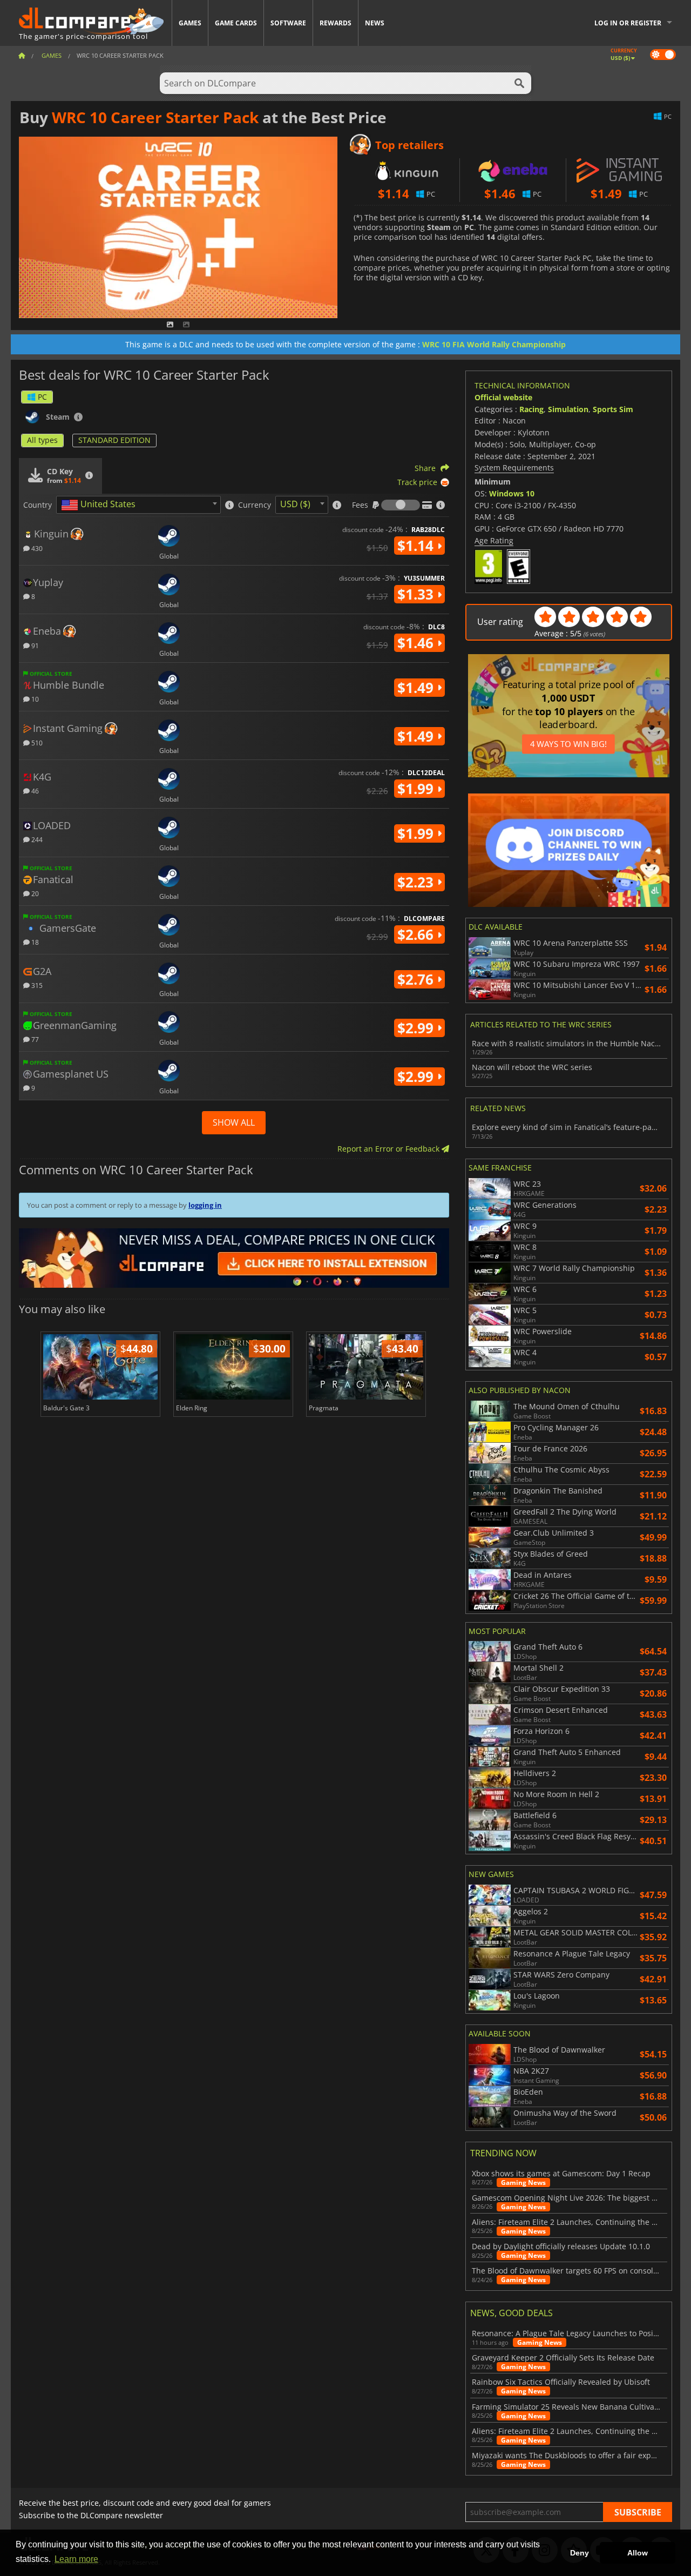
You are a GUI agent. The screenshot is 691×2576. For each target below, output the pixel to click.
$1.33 (417, 594)
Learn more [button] (76, 2559)
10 (34, 699)
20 (34, 893)
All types (42, 440)
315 (36, 985)
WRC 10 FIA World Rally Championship (494, 344)
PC (42, 397)
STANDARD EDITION (114, 440)
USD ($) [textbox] (295, 504)
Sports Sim (613, 409)
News (375, 23)
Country (38, 505)
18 (34, 942)
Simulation (568, 409)
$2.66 (417, 934)
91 (34, 645)
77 (34, 1039)
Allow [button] (638, 2553)
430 (36, 548)
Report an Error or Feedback (389, 1149)
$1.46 (417, 643)
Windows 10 (512, 493)
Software (288, 23)
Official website (503, 397)
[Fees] (401, 505)
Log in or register (628, 23)
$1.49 (417, 688)
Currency (255, 505)
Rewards (336, 23)
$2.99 (417, 1028)
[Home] (22, 55)
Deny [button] (580, 2553)
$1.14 (417, 546)
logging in (205, 1205)
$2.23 (417, 882)
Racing (531, 409)
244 (36, 839)
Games (190, 23)
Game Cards (236, 23)
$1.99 (417, 789)
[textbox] (100, 505)
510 (36, 742)
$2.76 (417, 979)
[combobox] (138, 505)
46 (34, 791)
